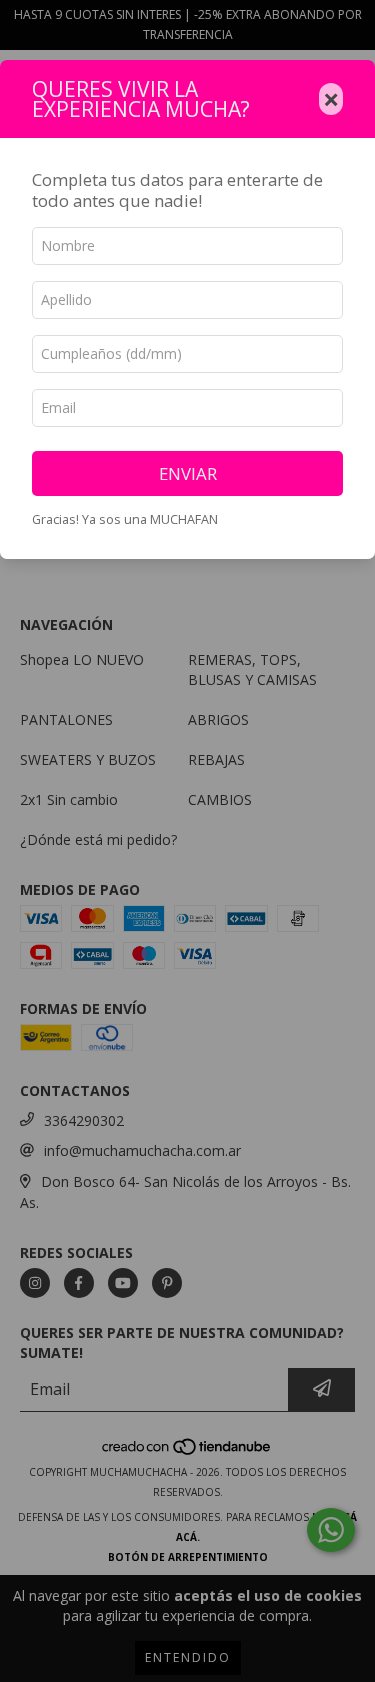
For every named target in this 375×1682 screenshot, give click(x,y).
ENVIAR (188, 473)
